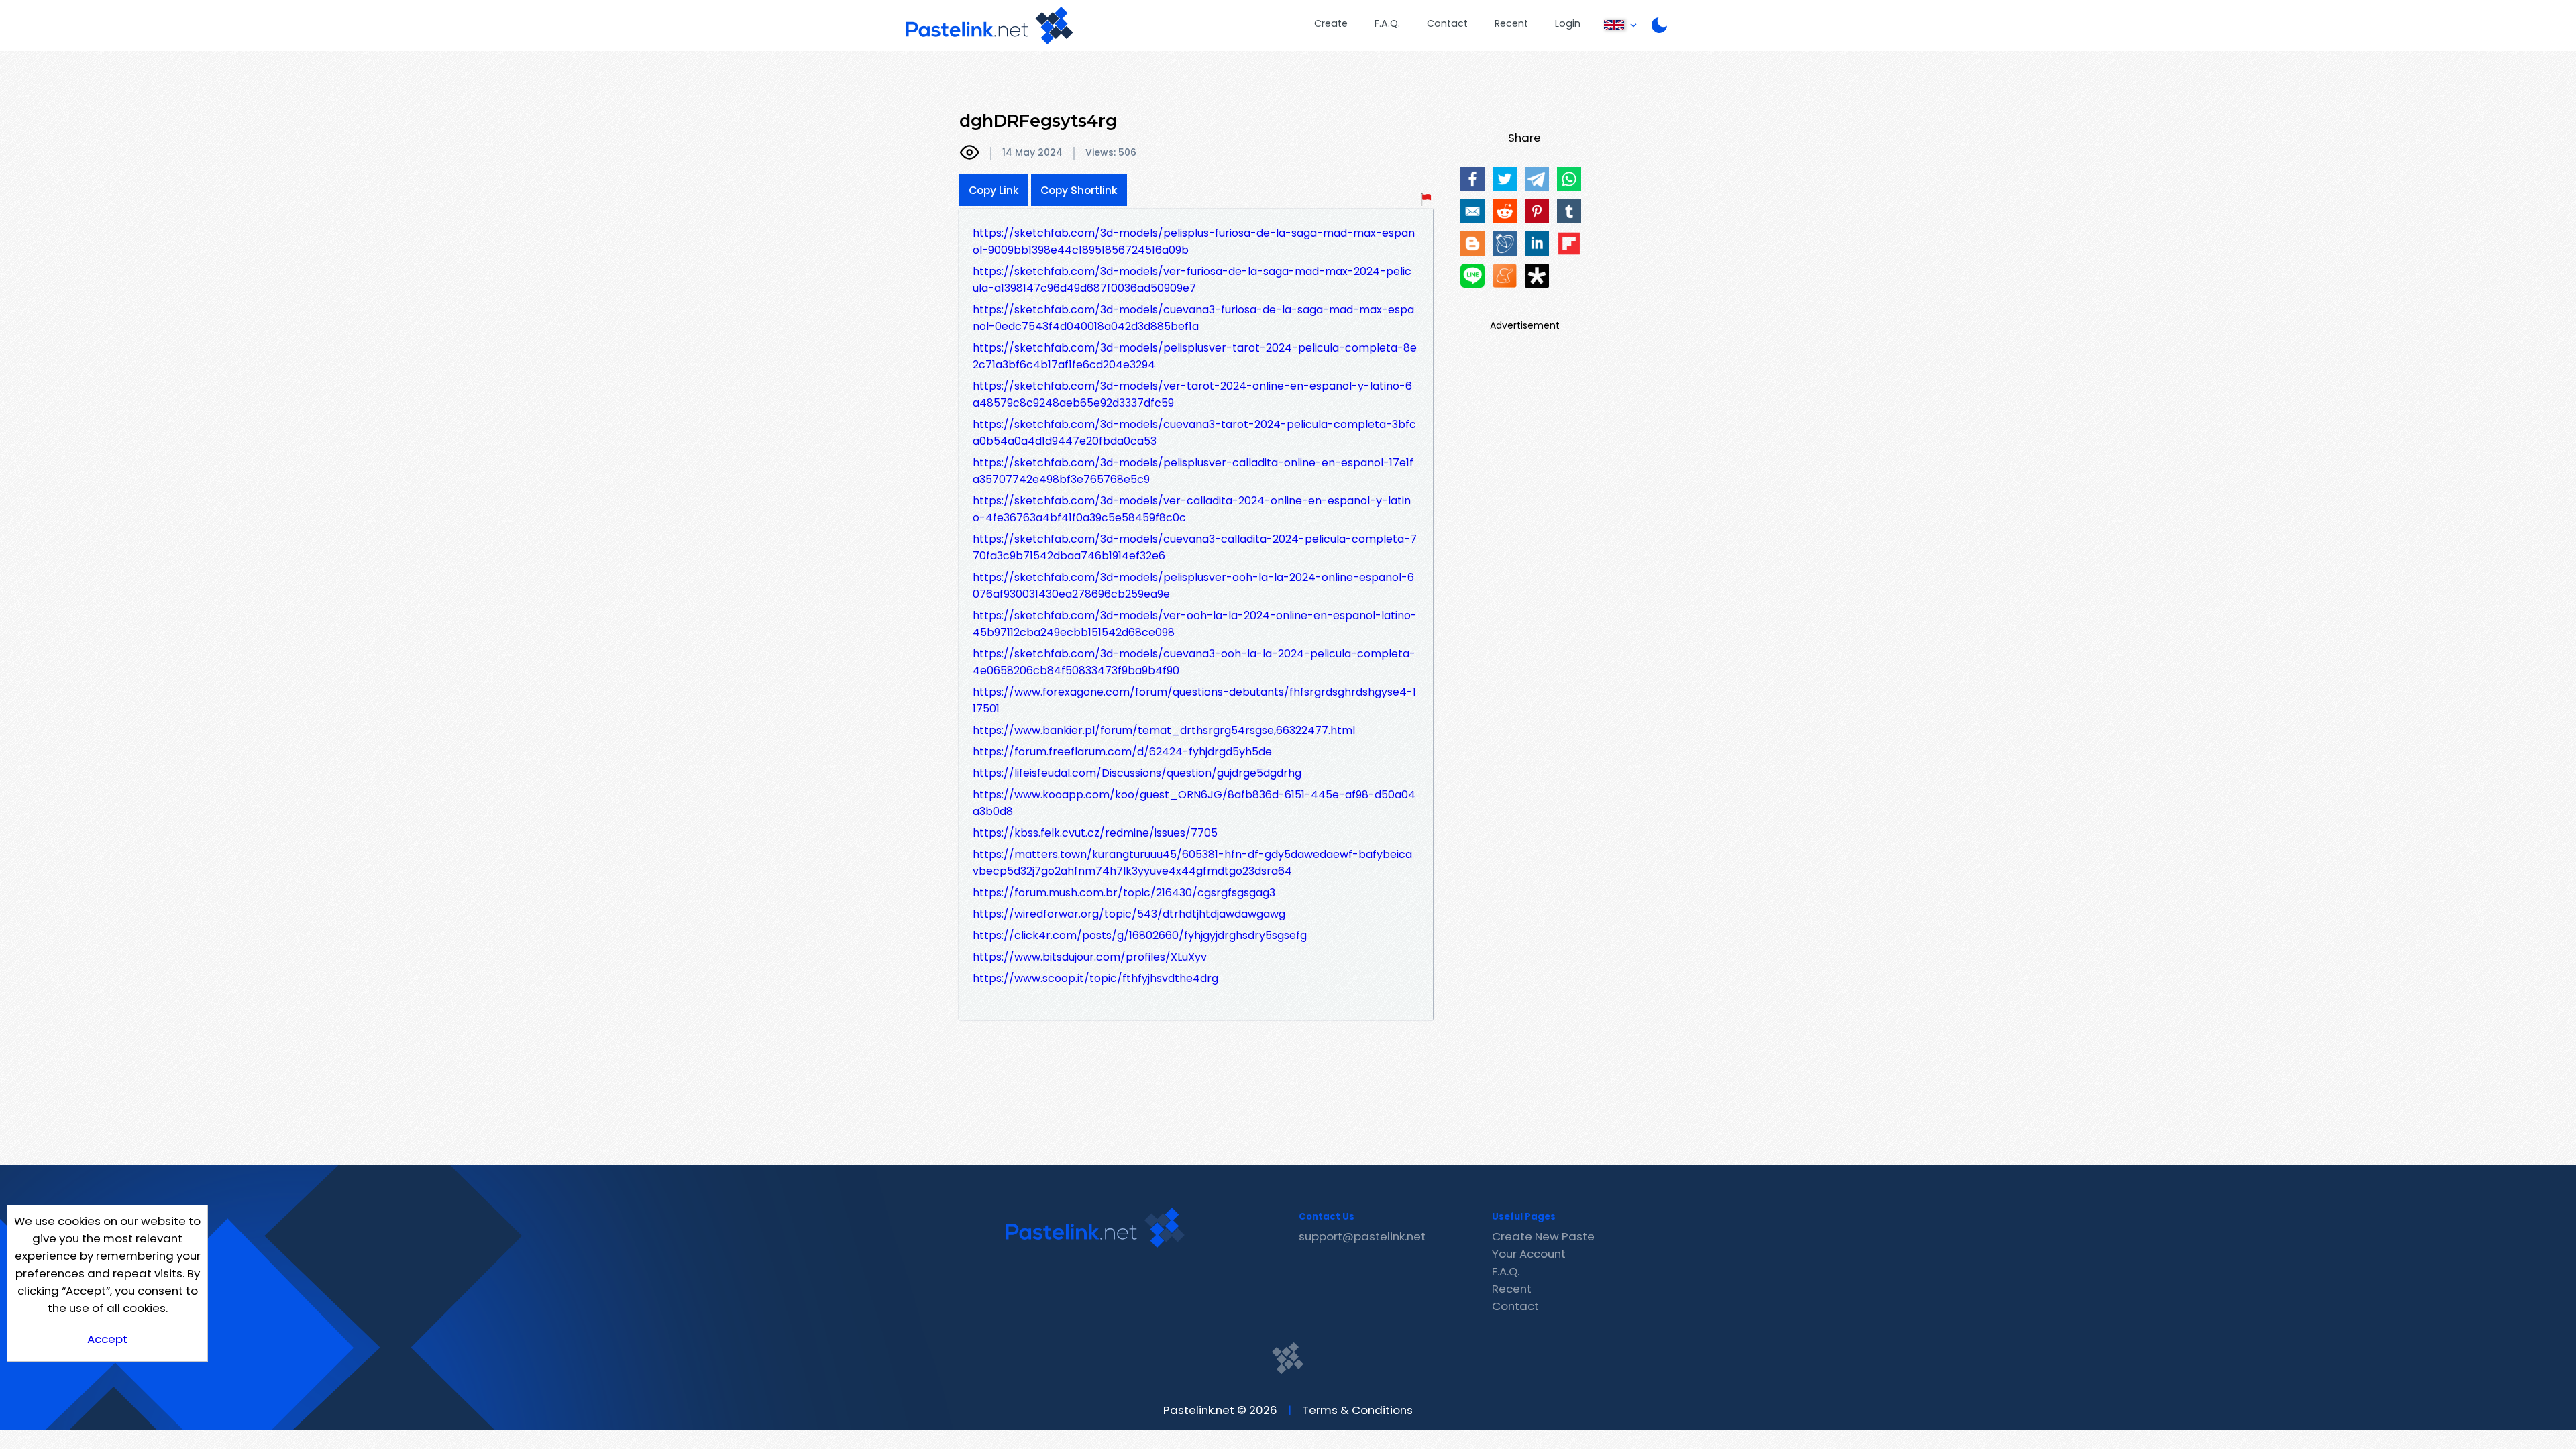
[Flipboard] (1569, 244)
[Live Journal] (1505, 244)
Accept (107, 1339)
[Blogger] (1472, 244)
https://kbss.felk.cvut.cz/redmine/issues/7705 (1095, 833)
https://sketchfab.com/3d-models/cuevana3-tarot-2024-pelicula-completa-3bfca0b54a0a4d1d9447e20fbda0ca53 (1194, 433)
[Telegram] (1537, 179)
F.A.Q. (1387, 23)
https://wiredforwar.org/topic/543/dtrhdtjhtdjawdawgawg (1129, 914)
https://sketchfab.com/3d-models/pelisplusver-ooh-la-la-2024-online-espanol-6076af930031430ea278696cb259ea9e (1193, 586)
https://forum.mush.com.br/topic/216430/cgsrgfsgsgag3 (1124, 893)
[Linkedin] (1537, 244)
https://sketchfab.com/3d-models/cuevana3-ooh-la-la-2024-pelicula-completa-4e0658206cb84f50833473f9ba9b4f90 (1194, 662)
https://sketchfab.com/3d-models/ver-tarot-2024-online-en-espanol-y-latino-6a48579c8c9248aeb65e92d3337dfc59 (1192, 394)
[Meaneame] (1505, 276)
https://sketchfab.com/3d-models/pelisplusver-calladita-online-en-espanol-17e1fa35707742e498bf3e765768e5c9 (1193, 471)
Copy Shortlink (1079, 190)
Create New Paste (1543, 1236)
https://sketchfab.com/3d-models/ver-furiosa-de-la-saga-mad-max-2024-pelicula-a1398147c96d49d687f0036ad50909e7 (1192, 280)
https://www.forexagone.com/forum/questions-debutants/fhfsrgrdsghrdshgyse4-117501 (1194, 700)
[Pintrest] (1537, 211)
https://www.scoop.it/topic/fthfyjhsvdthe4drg (1095, 978)
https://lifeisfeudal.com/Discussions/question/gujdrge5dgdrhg (1137, 773)
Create (1331, 23)
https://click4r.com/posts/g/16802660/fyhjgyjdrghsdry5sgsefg (1140, 935)
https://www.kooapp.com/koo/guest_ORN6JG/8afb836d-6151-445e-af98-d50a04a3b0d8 (1194, 803)
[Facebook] (1472, 179)
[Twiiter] (1505, 179)
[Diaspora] (1537, 276)
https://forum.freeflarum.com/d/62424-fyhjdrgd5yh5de (1122, 752)
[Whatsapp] (1569, 179)
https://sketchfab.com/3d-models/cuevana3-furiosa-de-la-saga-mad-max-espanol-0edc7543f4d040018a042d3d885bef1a (1193, 318)
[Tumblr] (1569, 211)
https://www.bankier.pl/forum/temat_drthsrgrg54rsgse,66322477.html (1164, 730)
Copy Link (994, 190)
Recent (1511, 23)
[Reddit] (1505, 211)
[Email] (1472, 211)
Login (1568, 23)
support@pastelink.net (1362, 1236)
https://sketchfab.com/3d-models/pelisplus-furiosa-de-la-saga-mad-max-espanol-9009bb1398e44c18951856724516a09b (1194, 241)
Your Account (1529, 1254)
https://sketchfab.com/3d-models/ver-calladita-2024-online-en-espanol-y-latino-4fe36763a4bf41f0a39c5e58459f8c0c (1192, 509)
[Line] (1472, 276)
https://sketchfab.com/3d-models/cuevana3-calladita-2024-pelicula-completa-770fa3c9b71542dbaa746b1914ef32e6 (1195, 547)
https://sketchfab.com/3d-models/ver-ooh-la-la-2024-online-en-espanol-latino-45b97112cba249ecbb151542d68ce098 (1195, 624)
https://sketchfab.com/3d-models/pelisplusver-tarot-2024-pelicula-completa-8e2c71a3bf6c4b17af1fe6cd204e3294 (1195, 356)
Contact (1447, 23)
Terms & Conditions (1357, 1410)
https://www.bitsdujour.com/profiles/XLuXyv (1090, 957)
